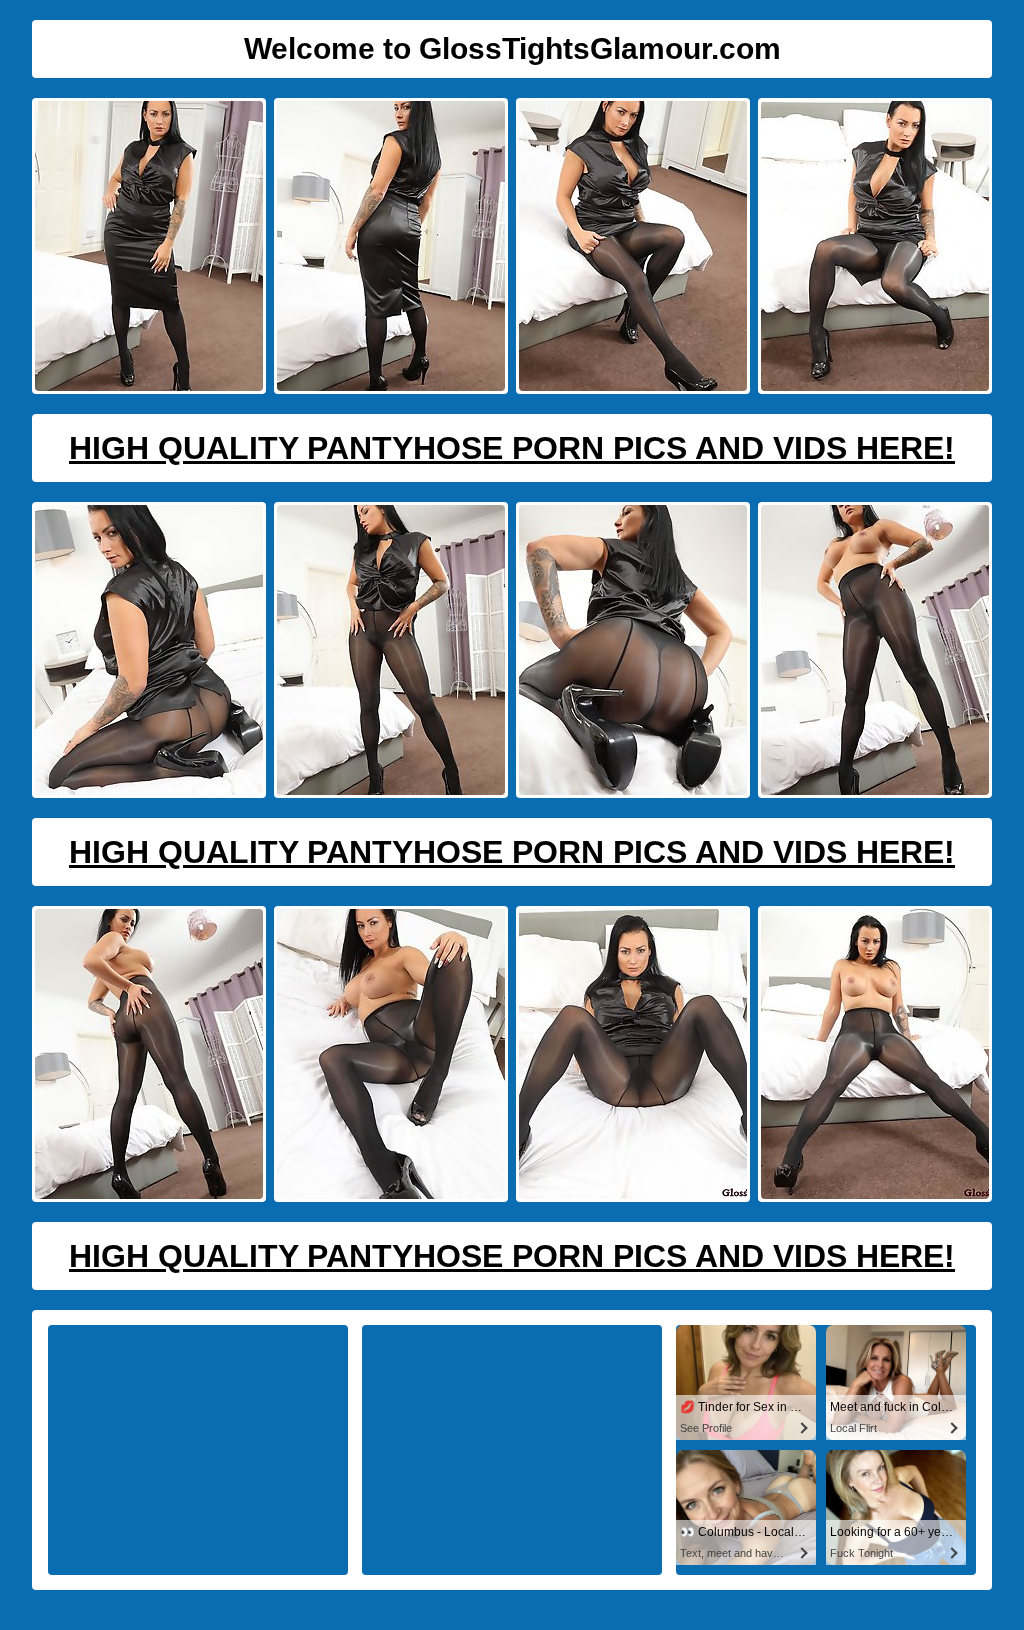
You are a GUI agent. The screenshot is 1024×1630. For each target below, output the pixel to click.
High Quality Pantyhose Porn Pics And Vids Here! (512, 448)
